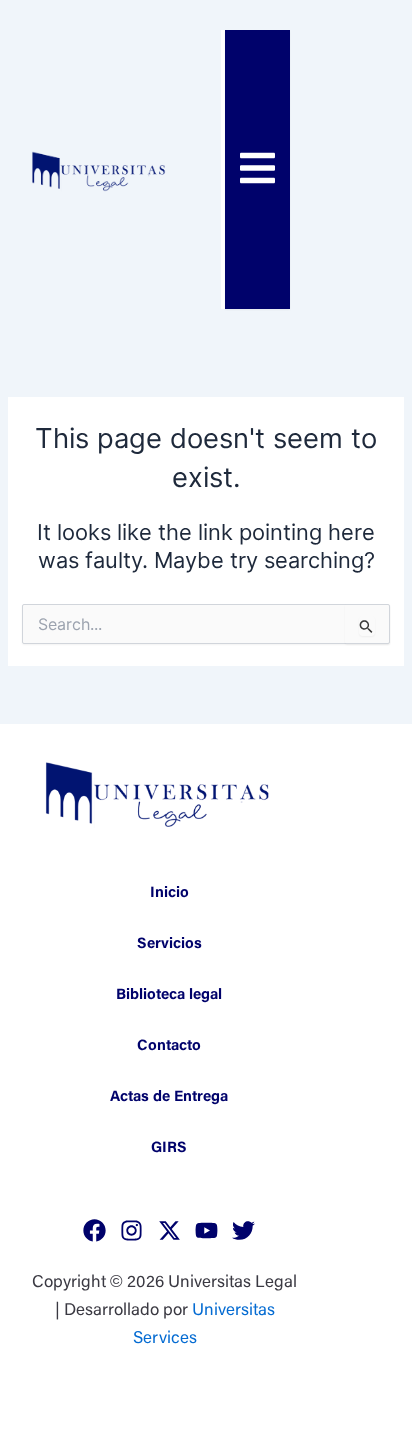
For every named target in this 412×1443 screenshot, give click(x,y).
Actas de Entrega (169, 1097)
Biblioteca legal (169, 995)
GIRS (169, 1148)
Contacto (169, 1046)
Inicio (169, 893)
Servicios (169, 944)
